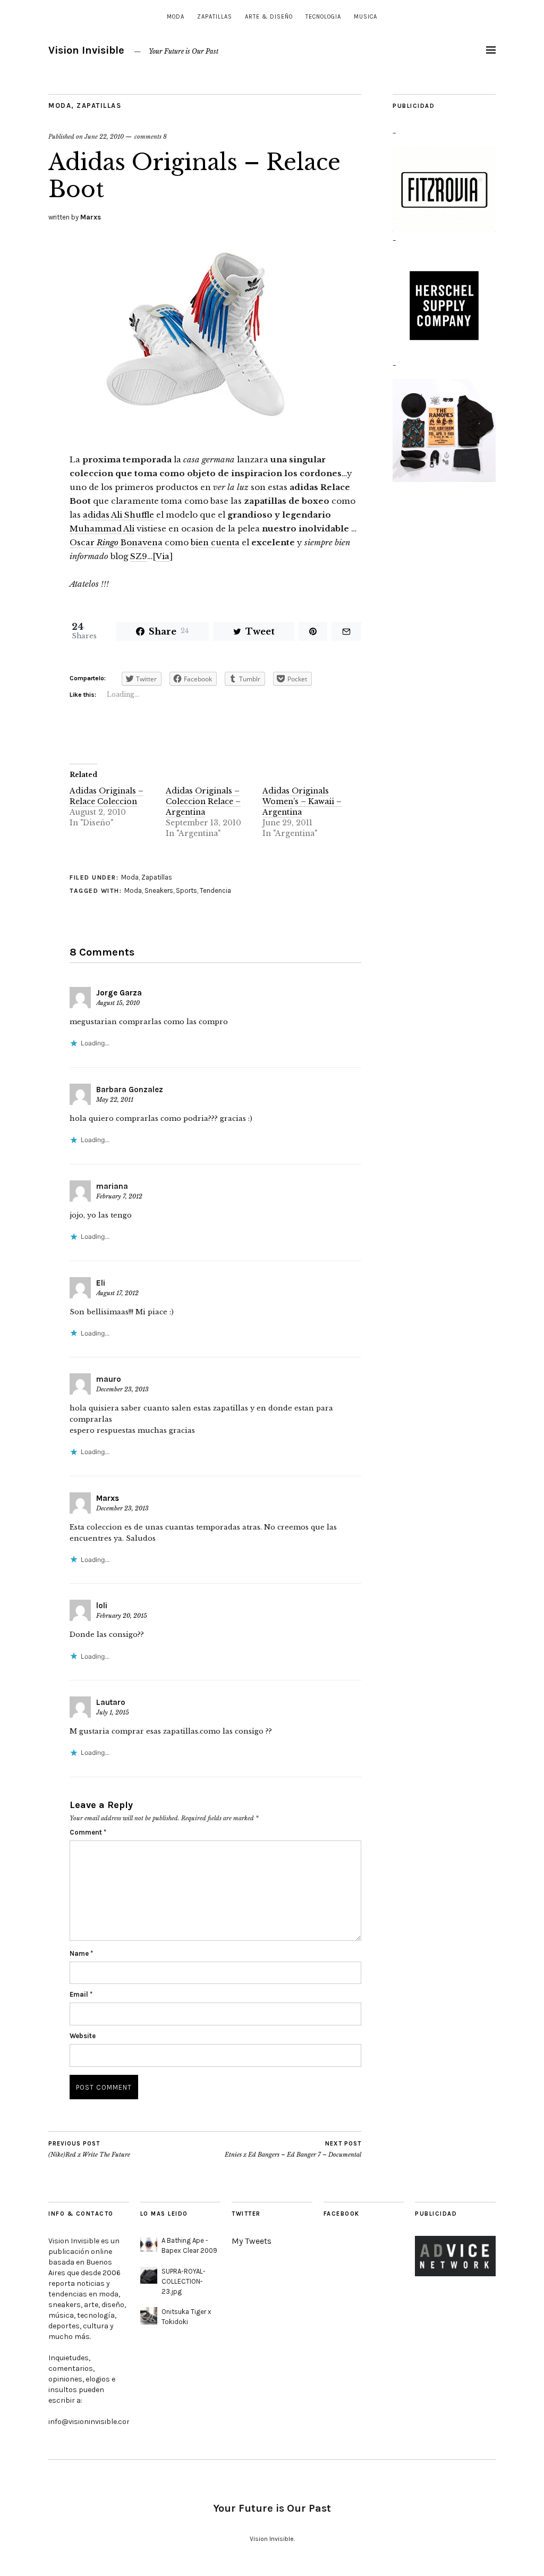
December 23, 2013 (122, 1389)
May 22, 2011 (115, 1100)
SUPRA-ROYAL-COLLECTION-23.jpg (184, 2281)
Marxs (91, 217)
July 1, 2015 (113, 1712)
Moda (176, 17)
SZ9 (139, 556)
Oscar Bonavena (116, 542)
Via (163, 556)
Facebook (342, 2214)
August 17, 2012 (117, 1293)
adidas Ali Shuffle (118, 515)
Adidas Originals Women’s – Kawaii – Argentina (302, 801)
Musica (365, 17)
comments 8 (151, 137)
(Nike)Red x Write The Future (89, 2150)
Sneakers (159, 890)
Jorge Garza (119, 993)
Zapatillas (215, 17)
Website (83, 2036)
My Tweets (252, 2241)
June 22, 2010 (104, 137)
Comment (88, 1832)
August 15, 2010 (118, 1003)
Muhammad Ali (102, 529)
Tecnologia (323, 17)
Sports (186, 890)
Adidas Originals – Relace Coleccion (107, 796)
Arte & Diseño (269, 17)
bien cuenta (215, 542)
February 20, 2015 (122, 1616)
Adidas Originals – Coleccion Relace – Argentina (203, 801)
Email (81, 1994)
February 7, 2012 (119, 1196)
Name (81, 1953)
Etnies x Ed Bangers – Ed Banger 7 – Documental (293, 2150)
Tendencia (215, 890)
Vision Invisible (86, 50)
